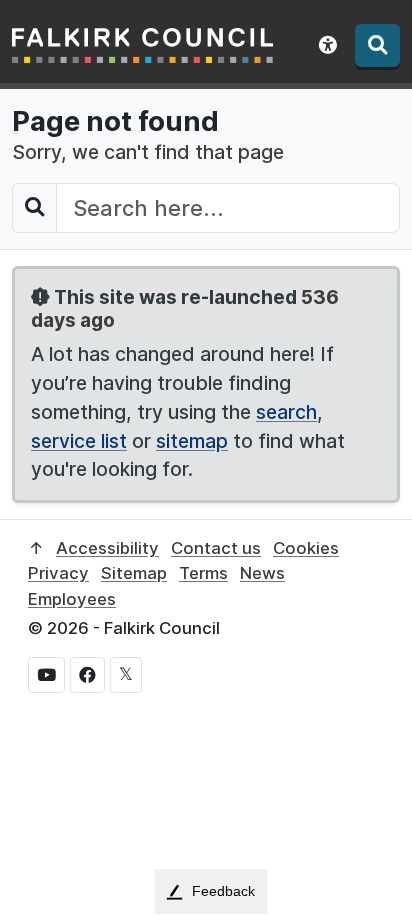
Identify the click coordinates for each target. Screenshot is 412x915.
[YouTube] (46, 675)
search (286, 412)
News (262, 573)
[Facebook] (87, 675)
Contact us (216, 548)
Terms (203, 573)
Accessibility (107, 548)
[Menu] (377, 45)
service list (79, 441)
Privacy (58, 573)
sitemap (192, 441)
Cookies (306, 548)
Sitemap (134, 573)
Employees (72, 599)
